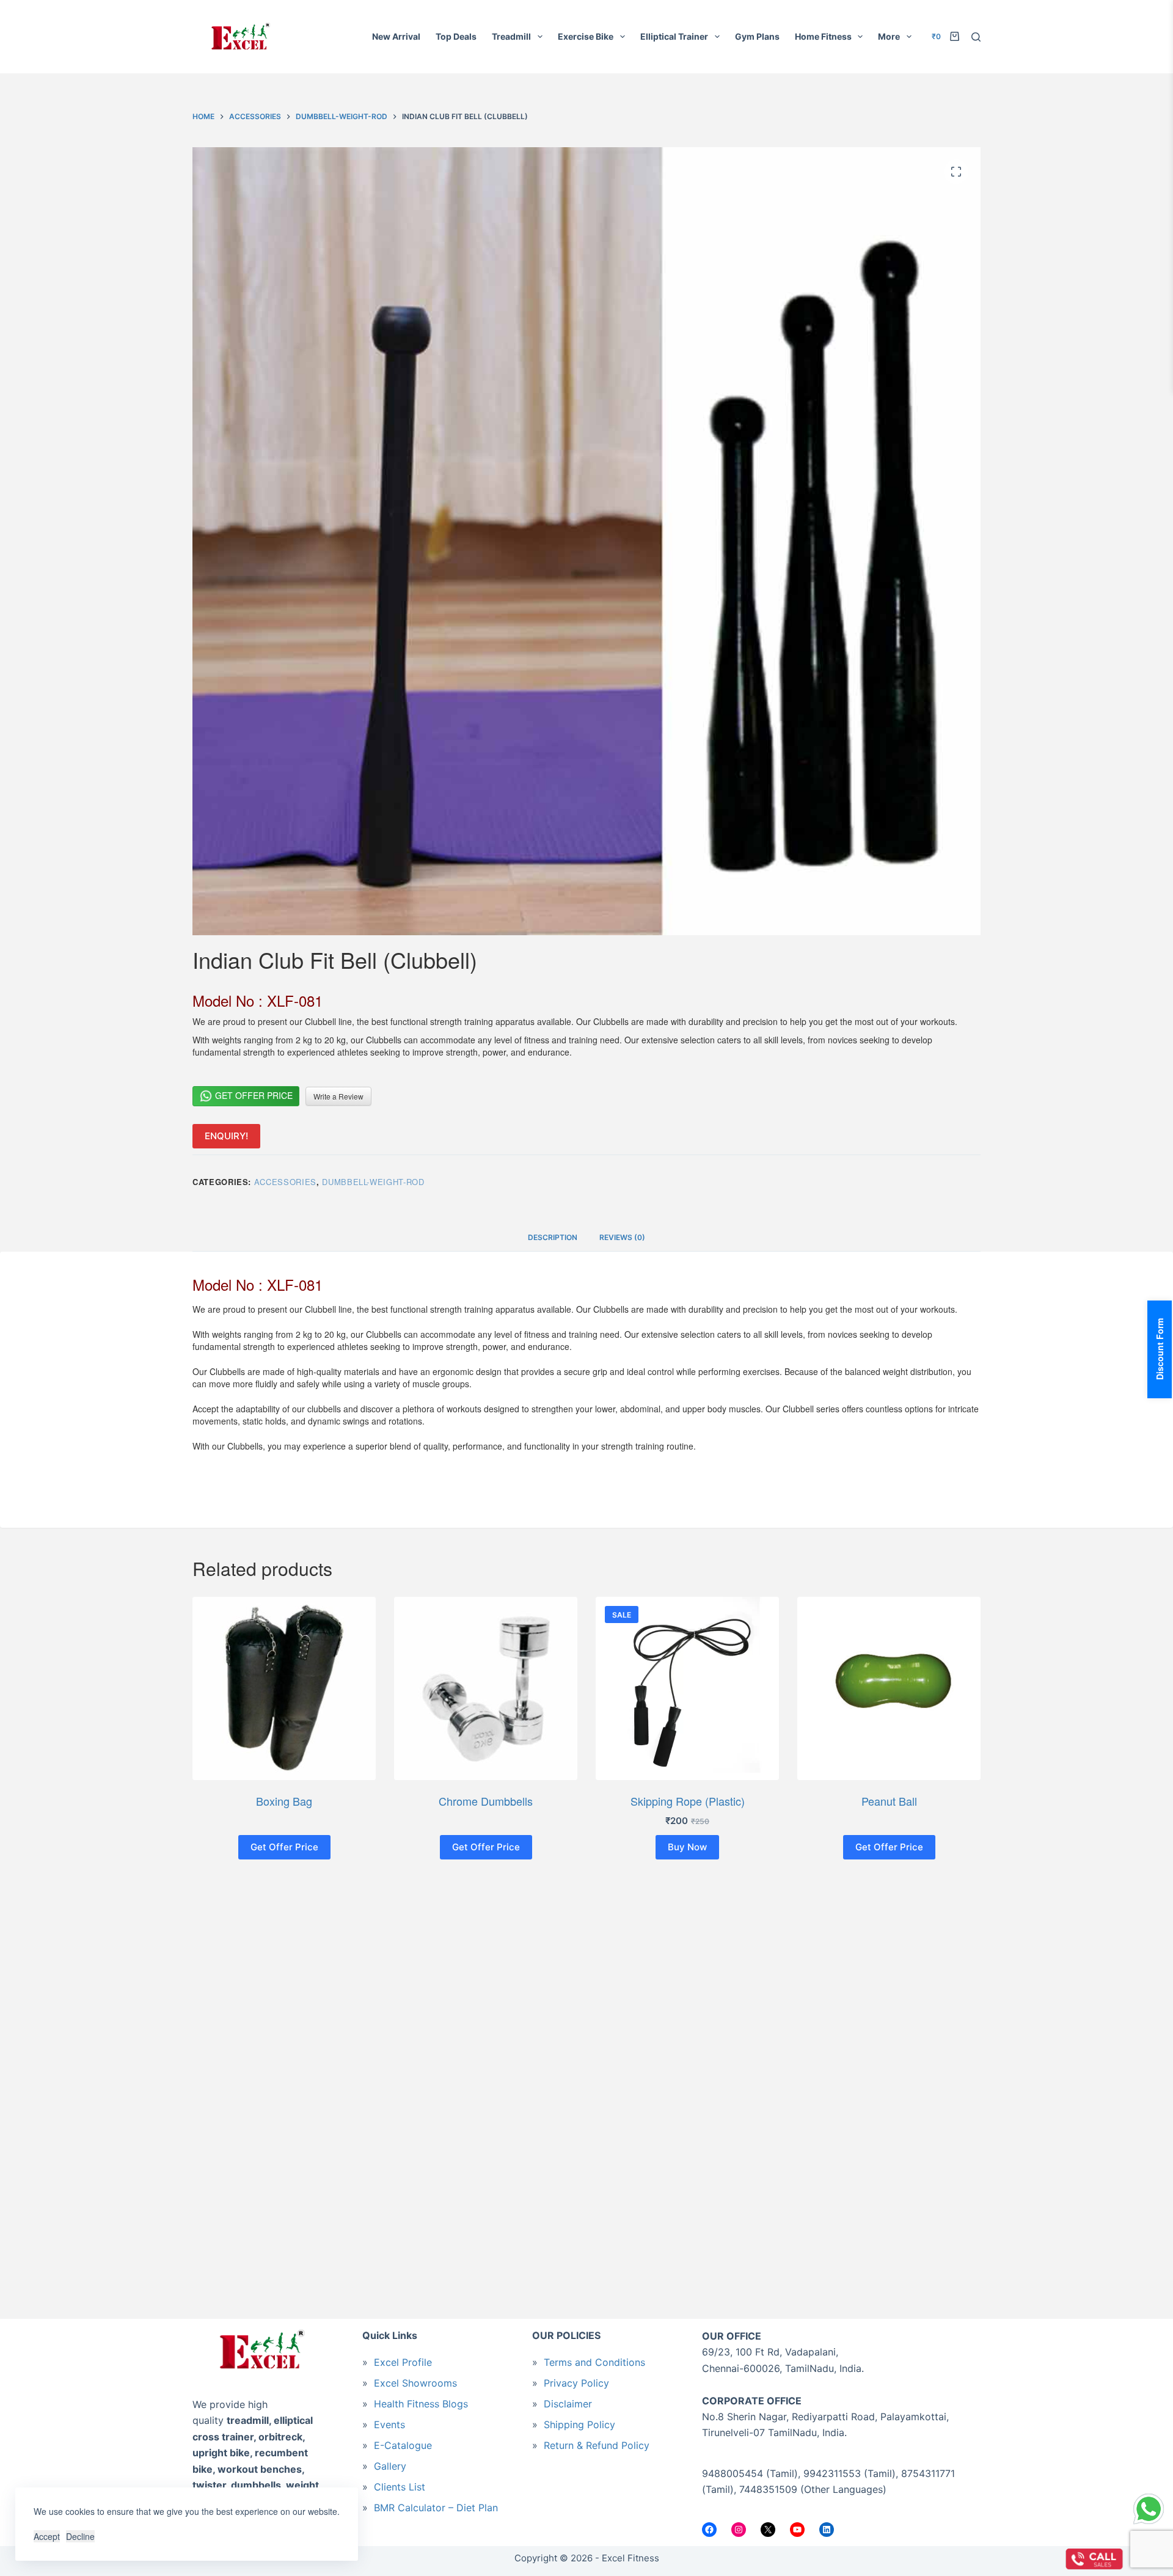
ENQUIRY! (226, 1136)
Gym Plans (757, 36)
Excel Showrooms (415, 2383)
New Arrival (396, 36)
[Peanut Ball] (889, 1688)
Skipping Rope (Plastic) (688, 1801)
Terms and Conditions (594, 2362)
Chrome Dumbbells (486, 1801)
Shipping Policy (579, 2425)
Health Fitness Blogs (421, 2404)
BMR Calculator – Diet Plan (436, 2508)
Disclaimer (568, 2404)
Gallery (390, 2466)
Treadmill (511, 36)
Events (389, 2425)
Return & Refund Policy (597, 2445)
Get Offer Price (253, 1095)
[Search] (976, 37)
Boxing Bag (284, 1801)
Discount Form (1160, 1349)
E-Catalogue (403, 2445)
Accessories (285, 1182)
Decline (80, 2536)
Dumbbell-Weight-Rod (373, 1182)
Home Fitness (823, 36)
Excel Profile (403, 2362)
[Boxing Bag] (284, 1688)
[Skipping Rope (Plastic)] (687, 1688)
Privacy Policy (576, 2383)
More (889, 36)
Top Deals (456, 36)
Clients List (400, 2487)
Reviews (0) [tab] (622, 1237)
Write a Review (338, 1096)
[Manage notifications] (22, 2554)
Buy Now (687, 1847)
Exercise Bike (586, 36)
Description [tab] (553, 1237)
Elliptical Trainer (674, 36)
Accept (47, 2536)
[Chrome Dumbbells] (486, 1688)
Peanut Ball (889, 1801)
